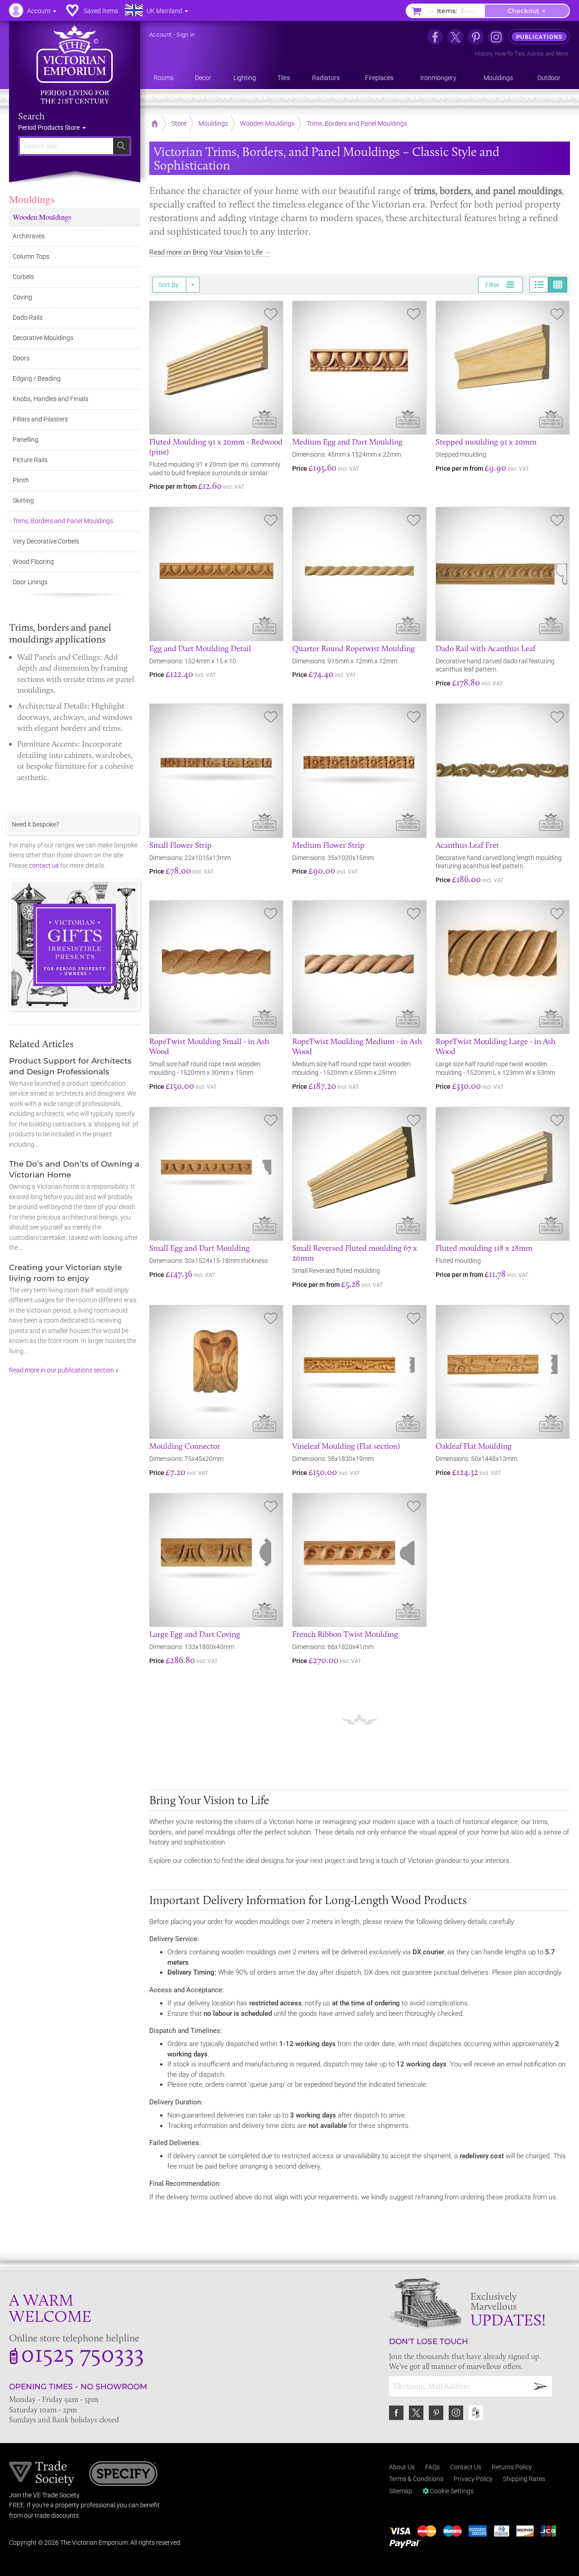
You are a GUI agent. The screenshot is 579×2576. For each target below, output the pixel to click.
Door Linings (30, 582)
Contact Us (466, 2467)
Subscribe (541, 2386)
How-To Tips (510, 54)
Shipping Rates (524, 2479)
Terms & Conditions (416, 2479)
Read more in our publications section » (64, 1370)
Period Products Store (50, 128)
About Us (402, 2467)
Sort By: (169, 285)
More (562, 54)
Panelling (26, 440)
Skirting (23, 501)
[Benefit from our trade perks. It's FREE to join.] (42, 2472)
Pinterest (436, 2413)
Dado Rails (28, 317)
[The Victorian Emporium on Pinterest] (476, 37)
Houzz (476, 2413)
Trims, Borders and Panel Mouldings (63, 521)
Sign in (185, 35)
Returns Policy (512, 2467)
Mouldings (32, 199)
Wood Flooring (33, 562)
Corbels (23, 277)
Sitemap (401, 2491)
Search (31, 116)
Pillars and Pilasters (40, 419)
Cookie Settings (451, 2491)
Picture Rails (30, 460)
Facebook (396, 2413)
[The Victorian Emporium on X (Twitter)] (455, 37)
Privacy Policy (473, 2479)
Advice (535, 54)
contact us (44, 865)
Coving (22, 297)
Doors (21, 358)
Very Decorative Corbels (46, 541)
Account (160, 35)
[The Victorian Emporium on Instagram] (496, 37)
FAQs (432, 2467)
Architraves (29, 236)
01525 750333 (83, 2353)
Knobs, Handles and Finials (50, 399)
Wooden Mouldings (42, 217)
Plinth (21, 480)
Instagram (456, 2413)
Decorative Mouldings (43, 338)
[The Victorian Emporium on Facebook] (435, 37)
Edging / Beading (37, 378)
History (484, 54)
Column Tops (31, 256)
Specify (123, 2475)
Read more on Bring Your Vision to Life (206, 252)
